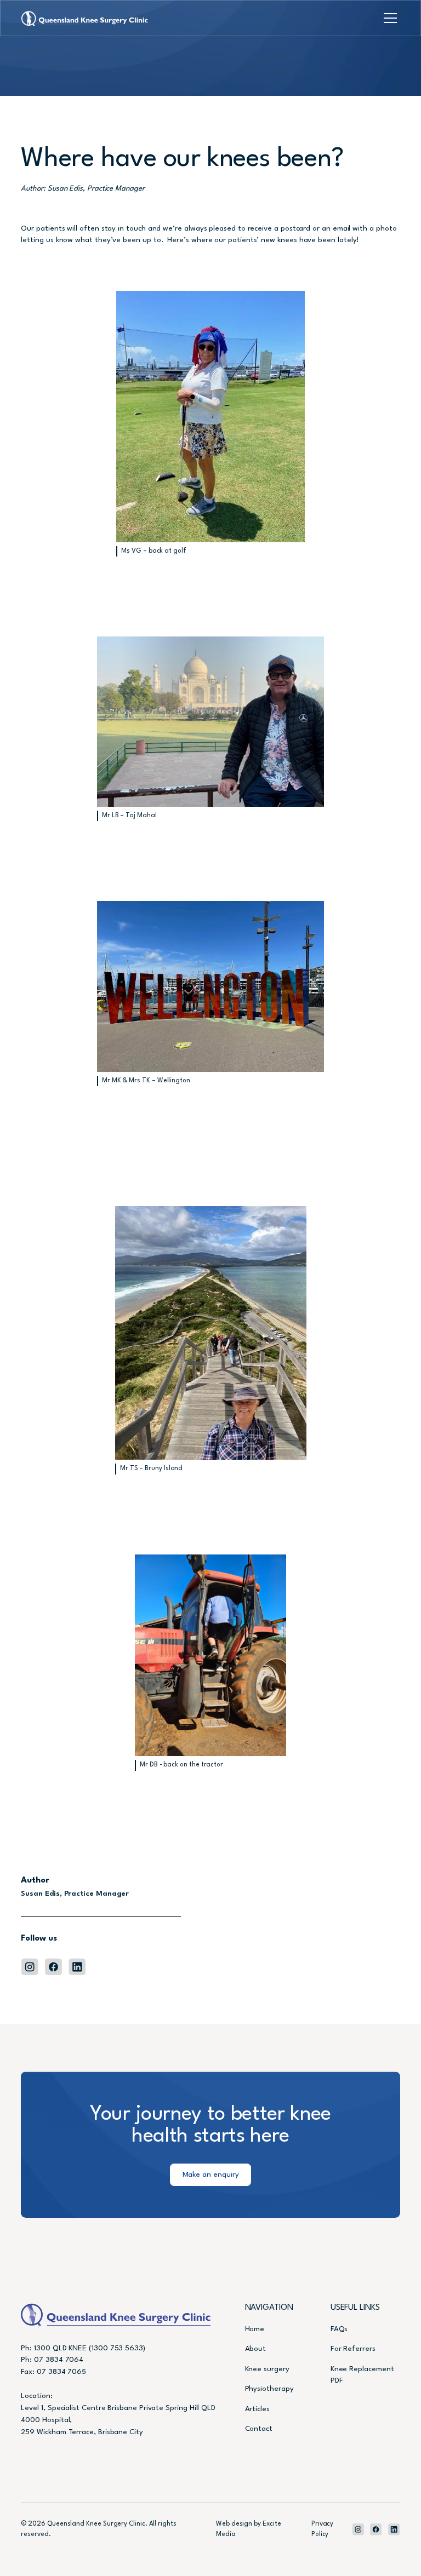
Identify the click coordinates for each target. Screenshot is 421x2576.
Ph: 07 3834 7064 (52, 2360)
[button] (388, 18)
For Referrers (353, 2349)
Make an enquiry (211, 2175)
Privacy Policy (323, 2529)
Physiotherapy (269, 2389)
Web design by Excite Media (249, 2529)
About (256, 2349)
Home (255, 2329)
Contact (259, 2429)
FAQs (339, 2329)
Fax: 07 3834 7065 (53, 2372)
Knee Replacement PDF (362, 2375)
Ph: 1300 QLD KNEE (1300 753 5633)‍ (83, 2348)
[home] (84, 18)
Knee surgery (267, 2369)
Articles (257, 2409)
